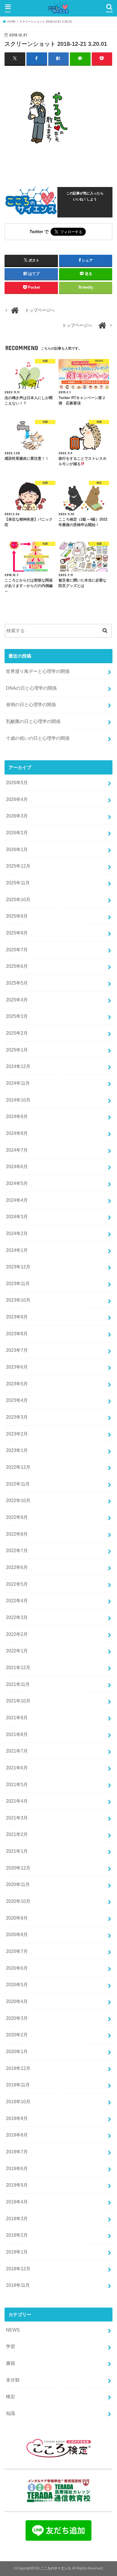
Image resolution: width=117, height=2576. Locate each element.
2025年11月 (18, 883)
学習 (11, 2346)
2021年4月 (17, 1801)
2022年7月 (17, 1550)
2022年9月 (17, 1517)
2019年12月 (18, 2068)
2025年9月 (17, 916)
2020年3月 (17, 2018)
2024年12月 (18, 1066)
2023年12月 (18, 1267)
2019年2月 (17, 2235)
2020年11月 (18, 1884)
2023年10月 (18, 1300)
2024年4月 (17, 1200)
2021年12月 (18, 1667)
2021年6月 (17, 1768)
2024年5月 (17, 1183)
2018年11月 (18, 2285)
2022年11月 (18, 1484)
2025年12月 (18, 866)
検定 (11, 2396)
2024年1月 (17, 1250)
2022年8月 (17, 1534)
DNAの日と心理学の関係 (31, 688)
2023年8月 (17, 1334)
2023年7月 (17, 1350)
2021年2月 (17, 1834)
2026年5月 (17, 782)
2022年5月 (17, 1584)
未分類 (13, 2380)
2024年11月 (18, 1083)
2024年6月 (17, 1166)
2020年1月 (17, 2051)
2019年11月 (18, 2085)
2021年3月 (17, 1818)
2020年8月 (17, 1934)
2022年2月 (17, 1634)
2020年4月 (17, 2001)
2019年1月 (17, 2252)
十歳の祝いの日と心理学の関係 (38, 738)
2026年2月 (17, 833)
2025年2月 (17, 1033)
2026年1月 (17, 849)
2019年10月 (18, 2102)
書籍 (11, 2363)
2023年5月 (17, 1384)
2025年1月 (17, 1050)
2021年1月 (17, 1851)
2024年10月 (18, 1100)
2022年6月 (17, 1567)
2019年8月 (17, 2135)
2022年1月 (17, 1651)
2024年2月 (17, 1233)
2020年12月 (18, 1868)
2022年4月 (17, 1601)
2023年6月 (17, 1367)
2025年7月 (17, 950)
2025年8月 (17, 933)
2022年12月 (18, 1467)
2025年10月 (18, 899)
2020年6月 (17, 1968)
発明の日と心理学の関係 (31, 704)
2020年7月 (17, 1951)
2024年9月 (17, 1116)
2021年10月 (18, 1701)
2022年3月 (17, 1617)
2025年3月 (17, 1016)
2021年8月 (17, 1734)
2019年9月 (17, 2118)
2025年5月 (17, 983)
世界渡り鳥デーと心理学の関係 (38, 671)
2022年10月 (18, 1500)
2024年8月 (17, 1133)
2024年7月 (17, 1150)
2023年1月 (17, 1450)
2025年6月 (17, 966)
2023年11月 (18, 1283)
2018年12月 (18, 2269)
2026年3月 (17, 816)
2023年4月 (17, 1400)
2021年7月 (17, 1751)
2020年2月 (17, 2035)
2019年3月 (17, 2218)
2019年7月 (17, 2152)
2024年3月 (17, 1217)
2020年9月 (17, 1918)
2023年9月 (17, 1317)
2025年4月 (17, 1000)
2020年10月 (18, 1901)
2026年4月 (17, 799)
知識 (11, 2413)
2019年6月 (17, 2168)
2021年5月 (17, 1784)
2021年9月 (17, 1718)
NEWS (13, 2330)
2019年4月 (17, 2202)
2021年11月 (18, 1684)
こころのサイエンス (56, 2568)
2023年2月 (17, 1434)
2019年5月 (17, 2185)
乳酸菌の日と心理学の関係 (33, 721)
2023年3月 (17, 1417)
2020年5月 (17, 1985)
